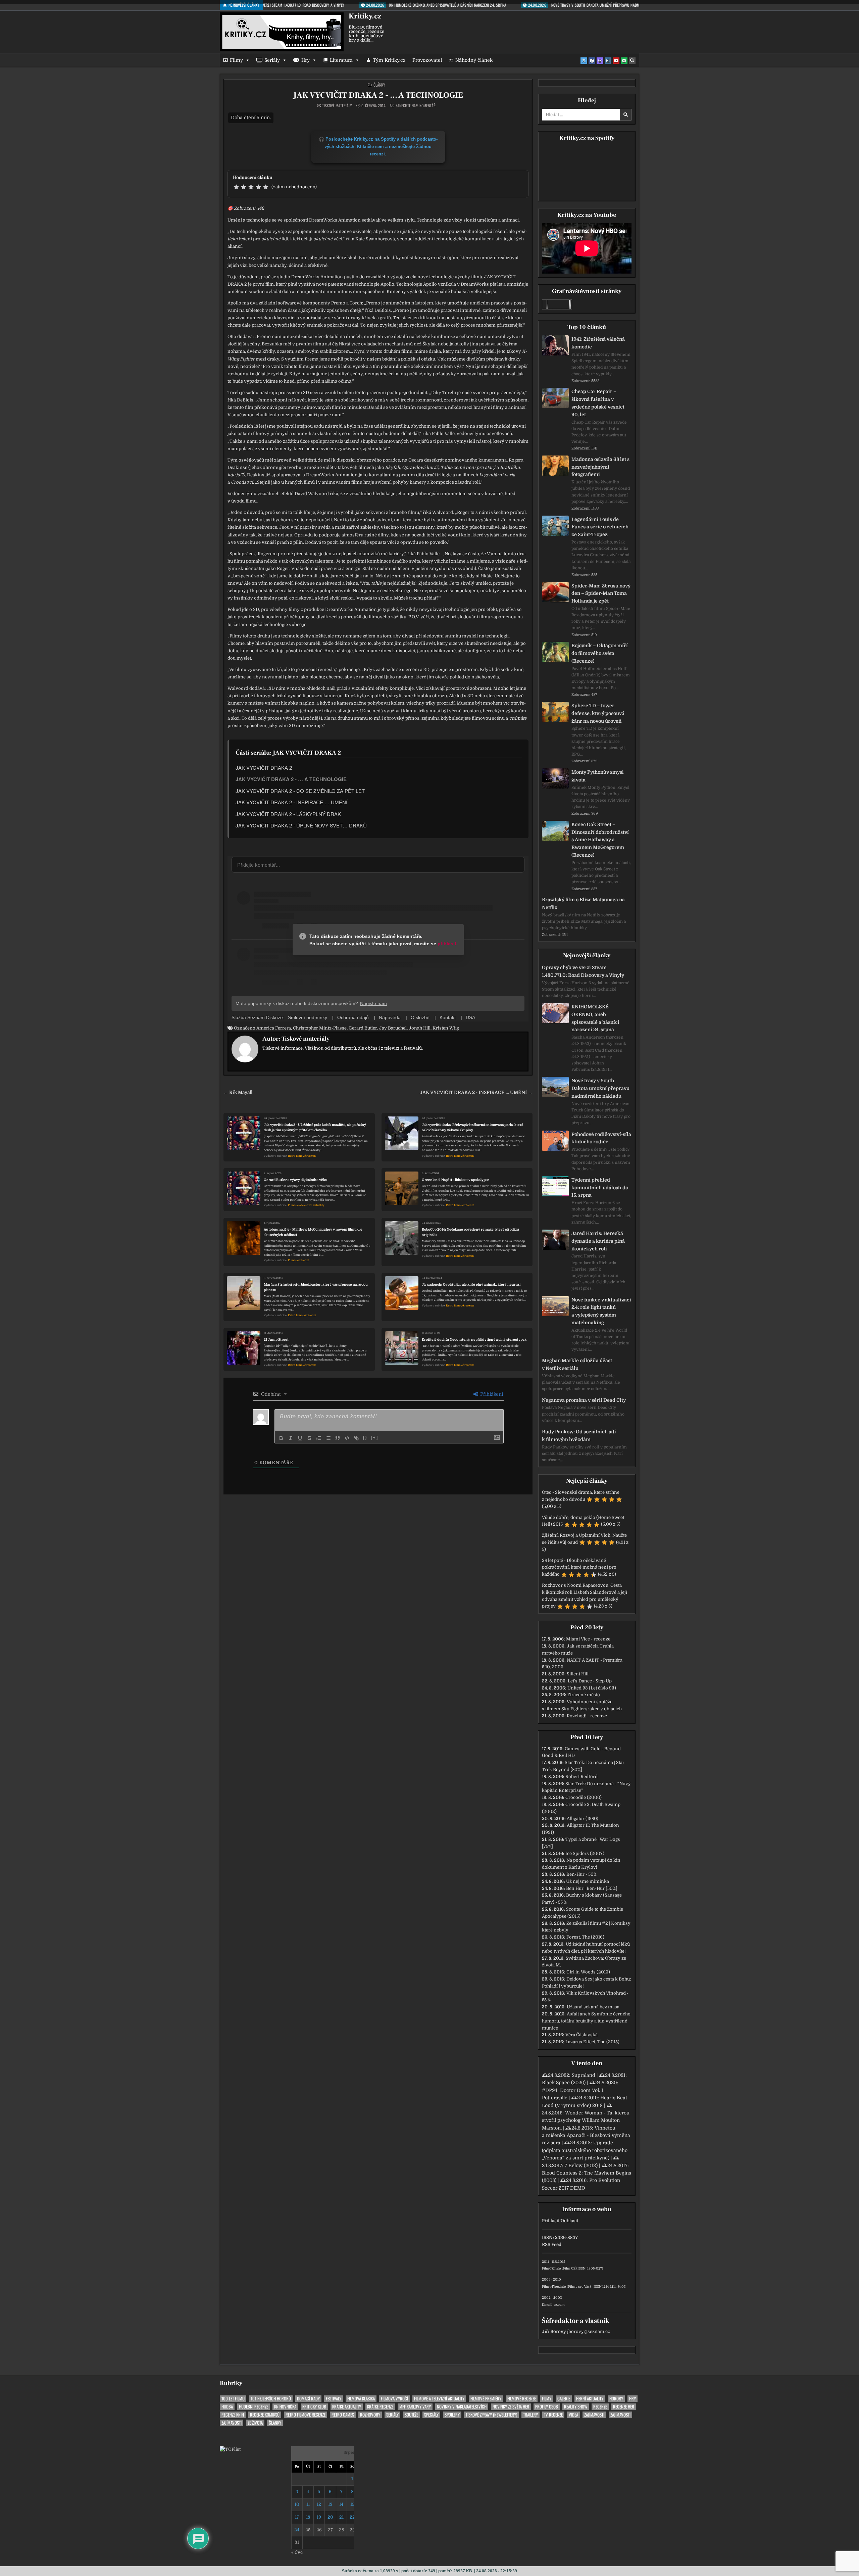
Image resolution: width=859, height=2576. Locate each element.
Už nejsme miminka (588, 1881)
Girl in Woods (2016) (588, 1972)
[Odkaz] (356, 1438)
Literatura (341, 60)
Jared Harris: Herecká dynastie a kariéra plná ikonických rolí (598, 1241)
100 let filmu (233, 2399)
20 (330, 2517)
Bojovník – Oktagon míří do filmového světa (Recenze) (600, 653)
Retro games (343, 2415)
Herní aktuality (590, 2399)
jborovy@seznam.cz (589, 2331)
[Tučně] (281, 1438)
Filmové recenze (298, 1260)
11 (308, 2504)
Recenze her (624, 2407)
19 (319, 2517)
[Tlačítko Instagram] (608, 61)
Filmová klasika (361, 2399)
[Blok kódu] (347, 1438)
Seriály (272, 60)
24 (297, 2530)
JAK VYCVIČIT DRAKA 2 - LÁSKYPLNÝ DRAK (288, 814)
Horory (616, 2399)
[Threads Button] (600, 61)
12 (319, 2504)
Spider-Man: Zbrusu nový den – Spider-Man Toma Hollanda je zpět (601, 593)
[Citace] (338, 1438)
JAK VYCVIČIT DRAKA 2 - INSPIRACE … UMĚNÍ (291, 802)
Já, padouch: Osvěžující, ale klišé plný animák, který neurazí (471, 1284)
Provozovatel (427, 60)
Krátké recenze (380, 2407)
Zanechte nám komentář (416, 106)
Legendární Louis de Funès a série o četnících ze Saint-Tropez (600, 527)
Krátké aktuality (347, 2407)
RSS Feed (552, 2245)
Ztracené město (584, 1695)
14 (341, 2504)
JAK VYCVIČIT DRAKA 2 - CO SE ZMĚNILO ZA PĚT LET (300, 791)
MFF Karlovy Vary (415, 2407)
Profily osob (547, 2407)
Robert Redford (582, 1777)
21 (341, 2517)
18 (308, 2517)
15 (352, 2504)
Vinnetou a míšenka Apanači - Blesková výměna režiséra (586, 2135)
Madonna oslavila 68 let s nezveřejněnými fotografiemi (600, 467)
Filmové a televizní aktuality (306, 1205)
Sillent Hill (578, 1674)
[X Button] (584, 61)
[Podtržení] (300, 1438)
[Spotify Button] (624, 61)
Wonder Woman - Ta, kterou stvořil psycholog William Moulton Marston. (586, 2120)
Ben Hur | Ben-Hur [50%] (592, 1888)
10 (297, 2504)
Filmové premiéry (486, 2399)
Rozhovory (370, 2415)
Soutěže (411, 2415)
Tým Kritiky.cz (389, 60)
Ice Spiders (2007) (585, 1853)
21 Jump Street (276, 1340)
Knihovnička (285, 2407)
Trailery (530, 2415)
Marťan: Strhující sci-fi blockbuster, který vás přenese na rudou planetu (316, 1287)
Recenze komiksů (265, 2415)
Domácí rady (308, 2399)
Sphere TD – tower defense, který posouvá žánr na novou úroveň (598, 713)
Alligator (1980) (583, 1819)
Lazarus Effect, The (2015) (592, 2042)
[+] (374, 1438)
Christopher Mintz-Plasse (320, 1028)
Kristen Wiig (446, 1028)
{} (365, 1438)
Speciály (431, 2415)
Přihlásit (551, 2221)
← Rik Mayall (238, 1092)
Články (379, 85)
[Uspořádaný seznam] (319, 1438)
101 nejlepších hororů (271, 2399)
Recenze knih (233, 2415)
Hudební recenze (254, 2407)
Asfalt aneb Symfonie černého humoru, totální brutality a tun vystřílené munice (586, 2021)
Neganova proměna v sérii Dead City (584, 1400)
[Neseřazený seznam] (328, 1438)
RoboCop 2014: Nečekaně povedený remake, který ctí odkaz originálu (471, 1232)
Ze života (255, 2423)
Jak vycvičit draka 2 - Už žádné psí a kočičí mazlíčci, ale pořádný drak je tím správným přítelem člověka (315, 1127)
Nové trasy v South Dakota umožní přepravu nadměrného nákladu (600, 1088)
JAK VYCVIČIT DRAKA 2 (264, 768)
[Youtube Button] (616, 61)
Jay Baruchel (393, 1028)
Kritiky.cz (365, 16)
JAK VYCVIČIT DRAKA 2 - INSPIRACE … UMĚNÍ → (476, 1092)
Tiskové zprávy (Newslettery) (491, 2415)
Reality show (576, 2407)
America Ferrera (274, 1028)
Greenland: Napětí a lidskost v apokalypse (456, 1180)
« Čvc (297, 2552)
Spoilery (452, 2415)
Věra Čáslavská (582, 2035)
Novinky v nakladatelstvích (462, 2407)
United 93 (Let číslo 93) (592, 1688)
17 (297, 2517)
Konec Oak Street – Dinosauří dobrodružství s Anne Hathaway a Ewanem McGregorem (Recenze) (600, 840)
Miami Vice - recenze (588, 1639)
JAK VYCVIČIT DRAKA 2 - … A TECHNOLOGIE (378, 95)
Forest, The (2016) (585, 1937)
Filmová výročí (394, 2399)
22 (352, 2517)
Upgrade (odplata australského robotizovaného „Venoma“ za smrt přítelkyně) (585, 2150)
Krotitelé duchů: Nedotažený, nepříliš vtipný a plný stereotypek (474, 1340)
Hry (306, 60)
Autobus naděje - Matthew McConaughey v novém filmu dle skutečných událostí (313, 1232)
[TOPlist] (230, 2449)
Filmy (236, 60)
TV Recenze (553, 2415)
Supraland (584, 2075)
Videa (573, 2415)
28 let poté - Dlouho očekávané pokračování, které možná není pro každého (579, 1567)
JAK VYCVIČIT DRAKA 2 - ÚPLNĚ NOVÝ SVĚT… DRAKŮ (301, 825)
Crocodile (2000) (584, 1797)
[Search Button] (632, 61)
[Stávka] (309, 1438)
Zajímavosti (594, 2415)
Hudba (227, 2407)
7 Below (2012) (581, 2165)
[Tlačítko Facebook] (592, 61)
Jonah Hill (420, 1028)
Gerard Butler (363, 1028)
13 (330, 2504)
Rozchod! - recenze (587, 1716)
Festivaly (334, 2399)
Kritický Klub (314, 2407)
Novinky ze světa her (511, 2407)
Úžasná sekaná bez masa (593, 2007)
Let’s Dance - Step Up (590, 1681)
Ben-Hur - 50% (582, 1874)
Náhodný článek (474, 60)
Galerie (564, 2399)
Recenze (600, 2407)
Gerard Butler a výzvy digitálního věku (296, 1180)
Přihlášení (491, 1394)
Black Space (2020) (564, 2083)
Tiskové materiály (337, 106)
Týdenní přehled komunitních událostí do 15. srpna (600, 1188)
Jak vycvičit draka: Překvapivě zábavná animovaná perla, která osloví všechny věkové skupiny (472, 1127)
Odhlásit (569, 2221)
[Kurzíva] (291, 1438)
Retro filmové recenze (302, 1156)
